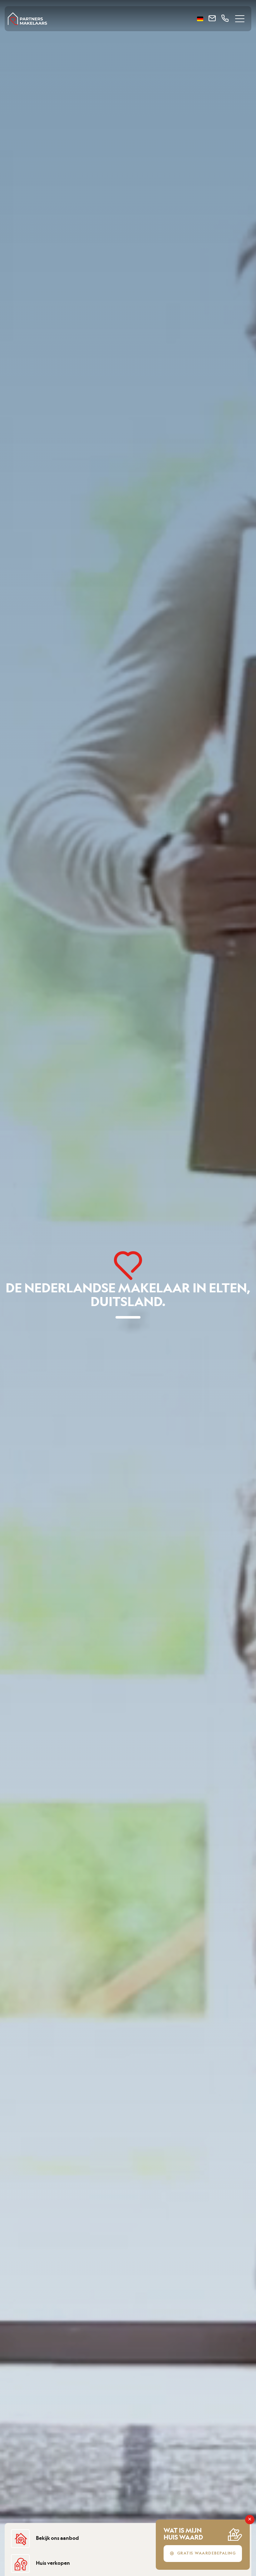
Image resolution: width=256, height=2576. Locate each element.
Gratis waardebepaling (207, 2554)
